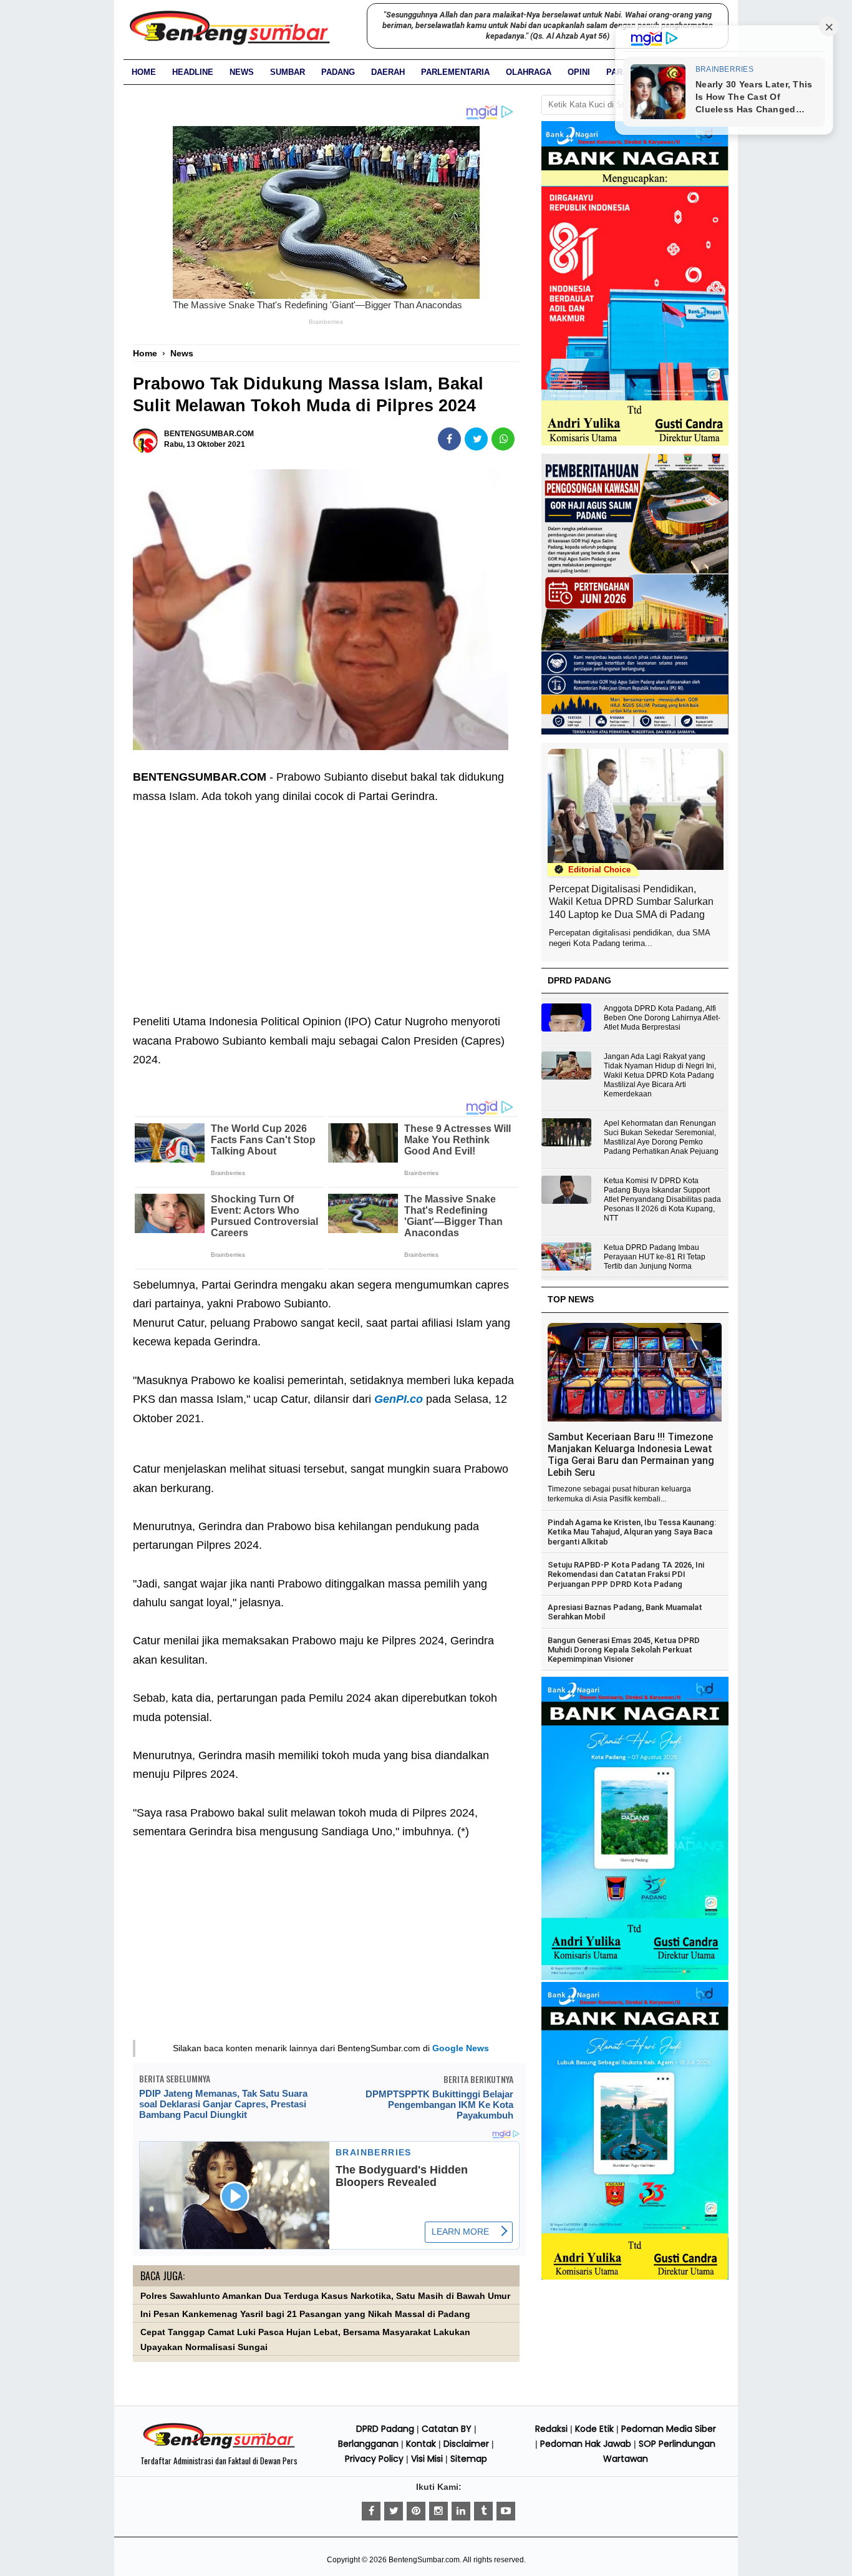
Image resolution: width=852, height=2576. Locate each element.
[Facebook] (371, 2511)
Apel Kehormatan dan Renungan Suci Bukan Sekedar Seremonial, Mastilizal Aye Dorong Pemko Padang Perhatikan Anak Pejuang (661, 1137)
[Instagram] (438, 2511)
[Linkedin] (461, 2511)
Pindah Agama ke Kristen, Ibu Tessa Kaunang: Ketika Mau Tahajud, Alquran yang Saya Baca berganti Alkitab (632, 1532)
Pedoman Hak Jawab (586, 2444)
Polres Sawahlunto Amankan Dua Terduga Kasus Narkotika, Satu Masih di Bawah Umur (325, 2296)
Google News (461, 2048)
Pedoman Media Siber (669, 2429)
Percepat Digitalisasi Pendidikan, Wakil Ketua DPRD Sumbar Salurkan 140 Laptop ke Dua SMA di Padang (631, 902)
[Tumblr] (483, 2511)
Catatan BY (447, 2429)
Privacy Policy (374, 2459)
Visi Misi (427, 2459)
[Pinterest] (416, 2511)
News (242, 72)
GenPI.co (399, 1399)
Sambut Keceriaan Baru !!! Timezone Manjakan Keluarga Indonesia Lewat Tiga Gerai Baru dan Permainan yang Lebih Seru (631, 1455)
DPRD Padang (385, 2429)
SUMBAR (288, 72)
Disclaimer (466, 2444)
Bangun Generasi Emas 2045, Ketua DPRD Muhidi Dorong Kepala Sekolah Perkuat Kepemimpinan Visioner (624, 1650)
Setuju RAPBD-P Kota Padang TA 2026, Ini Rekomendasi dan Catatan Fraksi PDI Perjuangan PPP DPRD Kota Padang (626, 1574)
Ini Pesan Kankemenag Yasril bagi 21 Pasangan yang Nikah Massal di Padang (305, 2314)
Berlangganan (368, 2444)
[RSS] (506, 2511)
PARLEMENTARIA (455, 72)
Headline (193, 72)
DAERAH (388, 72)
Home (144, 72)
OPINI (579, 72)
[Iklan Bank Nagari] (635, 1978)
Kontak (421, 2444)
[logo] (219, 2447)
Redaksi (551, 2429)
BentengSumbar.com (424, 2560)
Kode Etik (594, 2429)
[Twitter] (394, 2511)
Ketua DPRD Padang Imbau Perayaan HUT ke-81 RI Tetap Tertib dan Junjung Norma (655, 1257)
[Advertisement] (326, 900)
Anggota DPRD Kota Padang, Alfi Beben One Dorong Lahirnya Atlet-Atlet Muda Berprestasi (662, 1018)
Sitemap (469, 2459)
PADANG (338, 72)
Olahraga (529, 72)
